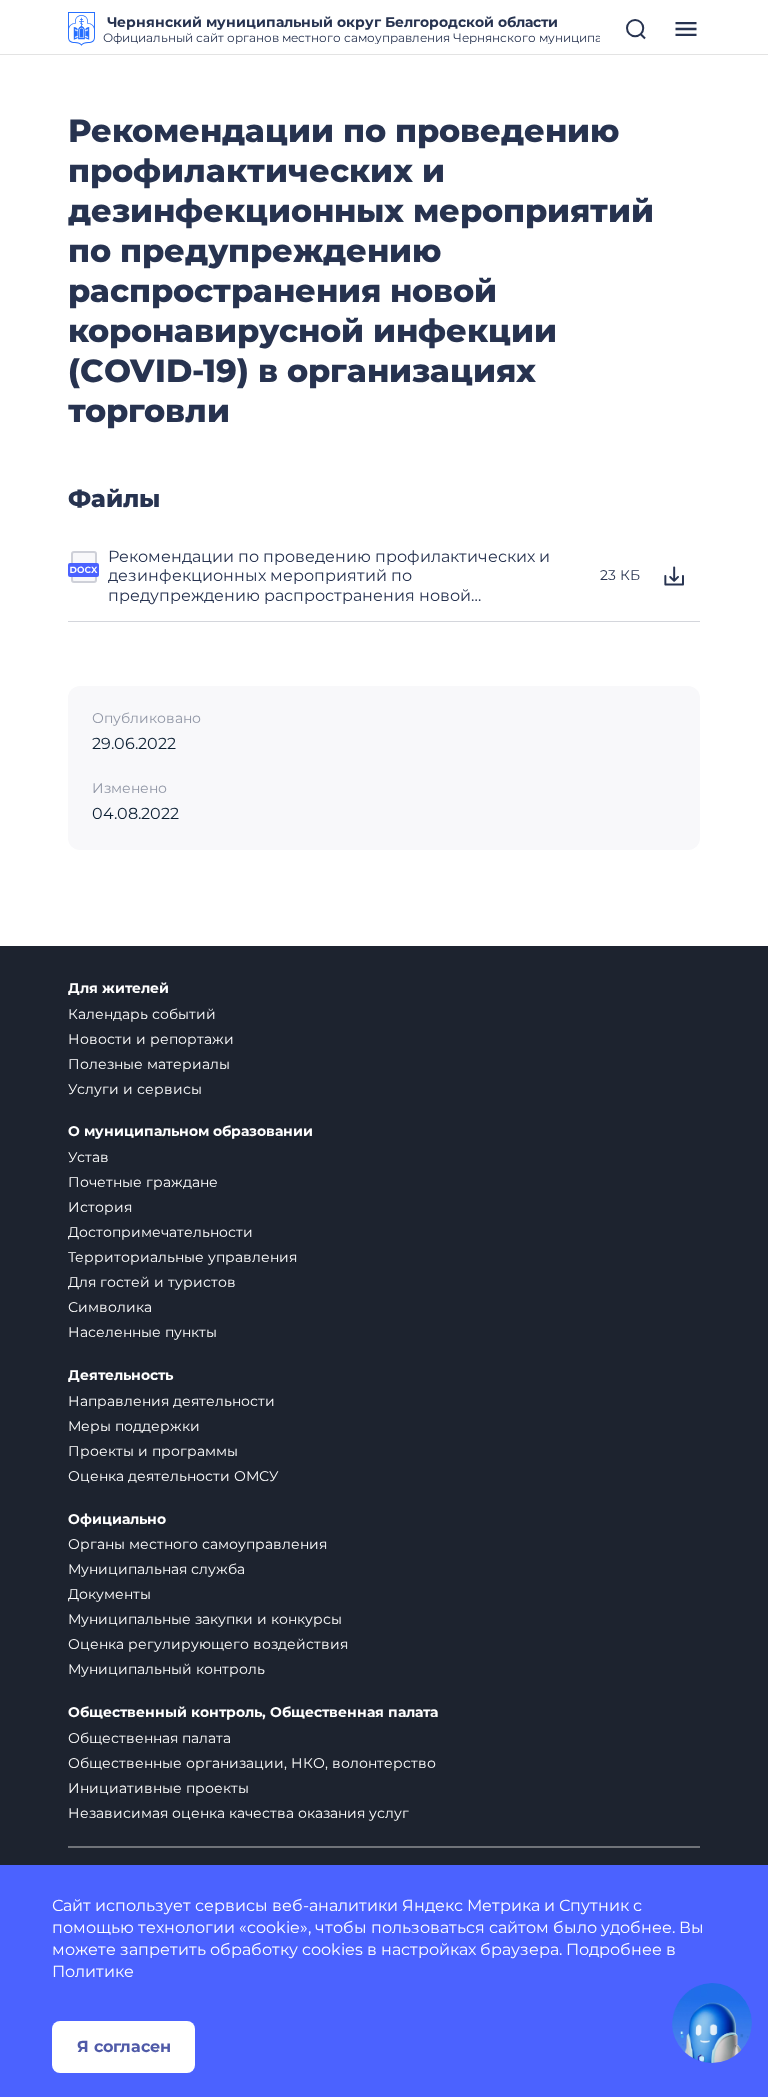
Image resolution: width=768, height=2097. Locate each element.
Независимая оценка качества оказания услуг (238, 1813)
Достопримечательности (160, 1232)
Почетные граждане (143, 1182)
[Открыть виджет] (712, 2023)
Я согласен (124, 2046)
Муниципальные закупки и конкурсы (205, 1619)
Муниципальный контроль (166, 1669)
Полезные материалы (149, 1064)
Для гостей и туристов (152, 1282)
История (100, 1207)
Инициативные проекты (158, 1788)
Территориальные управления (182, 1257)
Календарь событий (142, 1014)
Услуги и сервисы (135, 1089)
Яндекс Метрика (471, 1905)
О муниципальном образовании (190, 1131)
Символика (110, 1307)
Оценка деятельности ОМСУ (173, 1476)
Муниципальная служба (156, 1569)
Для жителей (118, 988)
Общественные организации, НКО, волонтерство (252, 1763)
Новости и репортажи (151, 1039)
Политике (93, 1971)
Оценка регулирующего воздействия (208, 1644)
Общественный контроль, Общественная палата (253, 1712)
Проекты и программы (153, 1451)
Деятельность (120, 1375)
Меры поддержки (134, 1426)
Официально (117, 1519)
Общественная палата (149, 1738)
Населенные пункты (142, 1332)
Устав (88, 1157)
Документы (109, 1594)
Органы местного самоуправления (197, 1544)
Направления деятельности (171, 1401)
